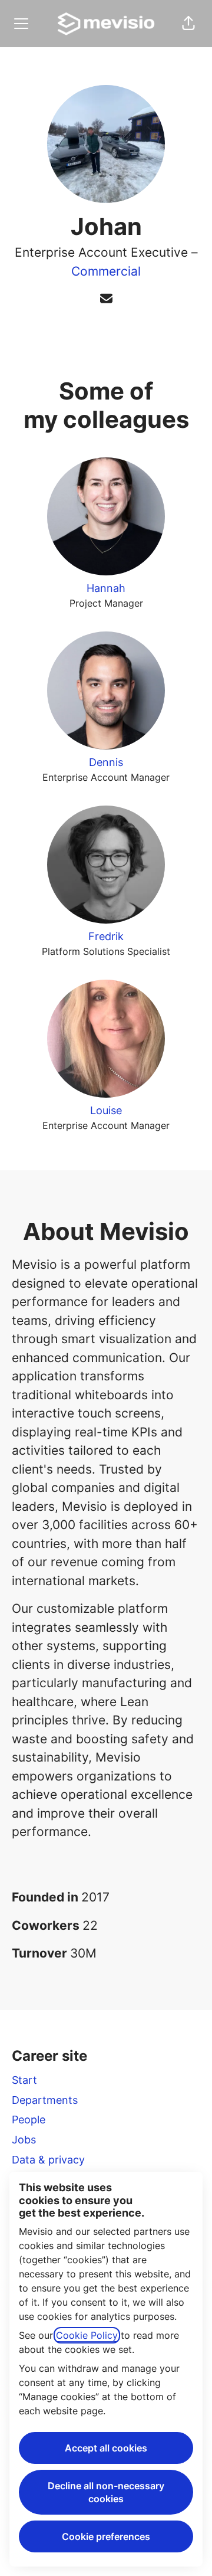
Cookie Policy (87, 2335)
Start (24, 2080)
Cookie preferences (106, 2536)
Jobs (24, 2140)
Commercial (106, 271)
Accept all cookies (106, 2448)
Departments (45, 2100)
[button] (188, 24)
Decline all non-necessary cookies (106, 2492)
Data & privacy (48, 2160)
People (29, 2120)
